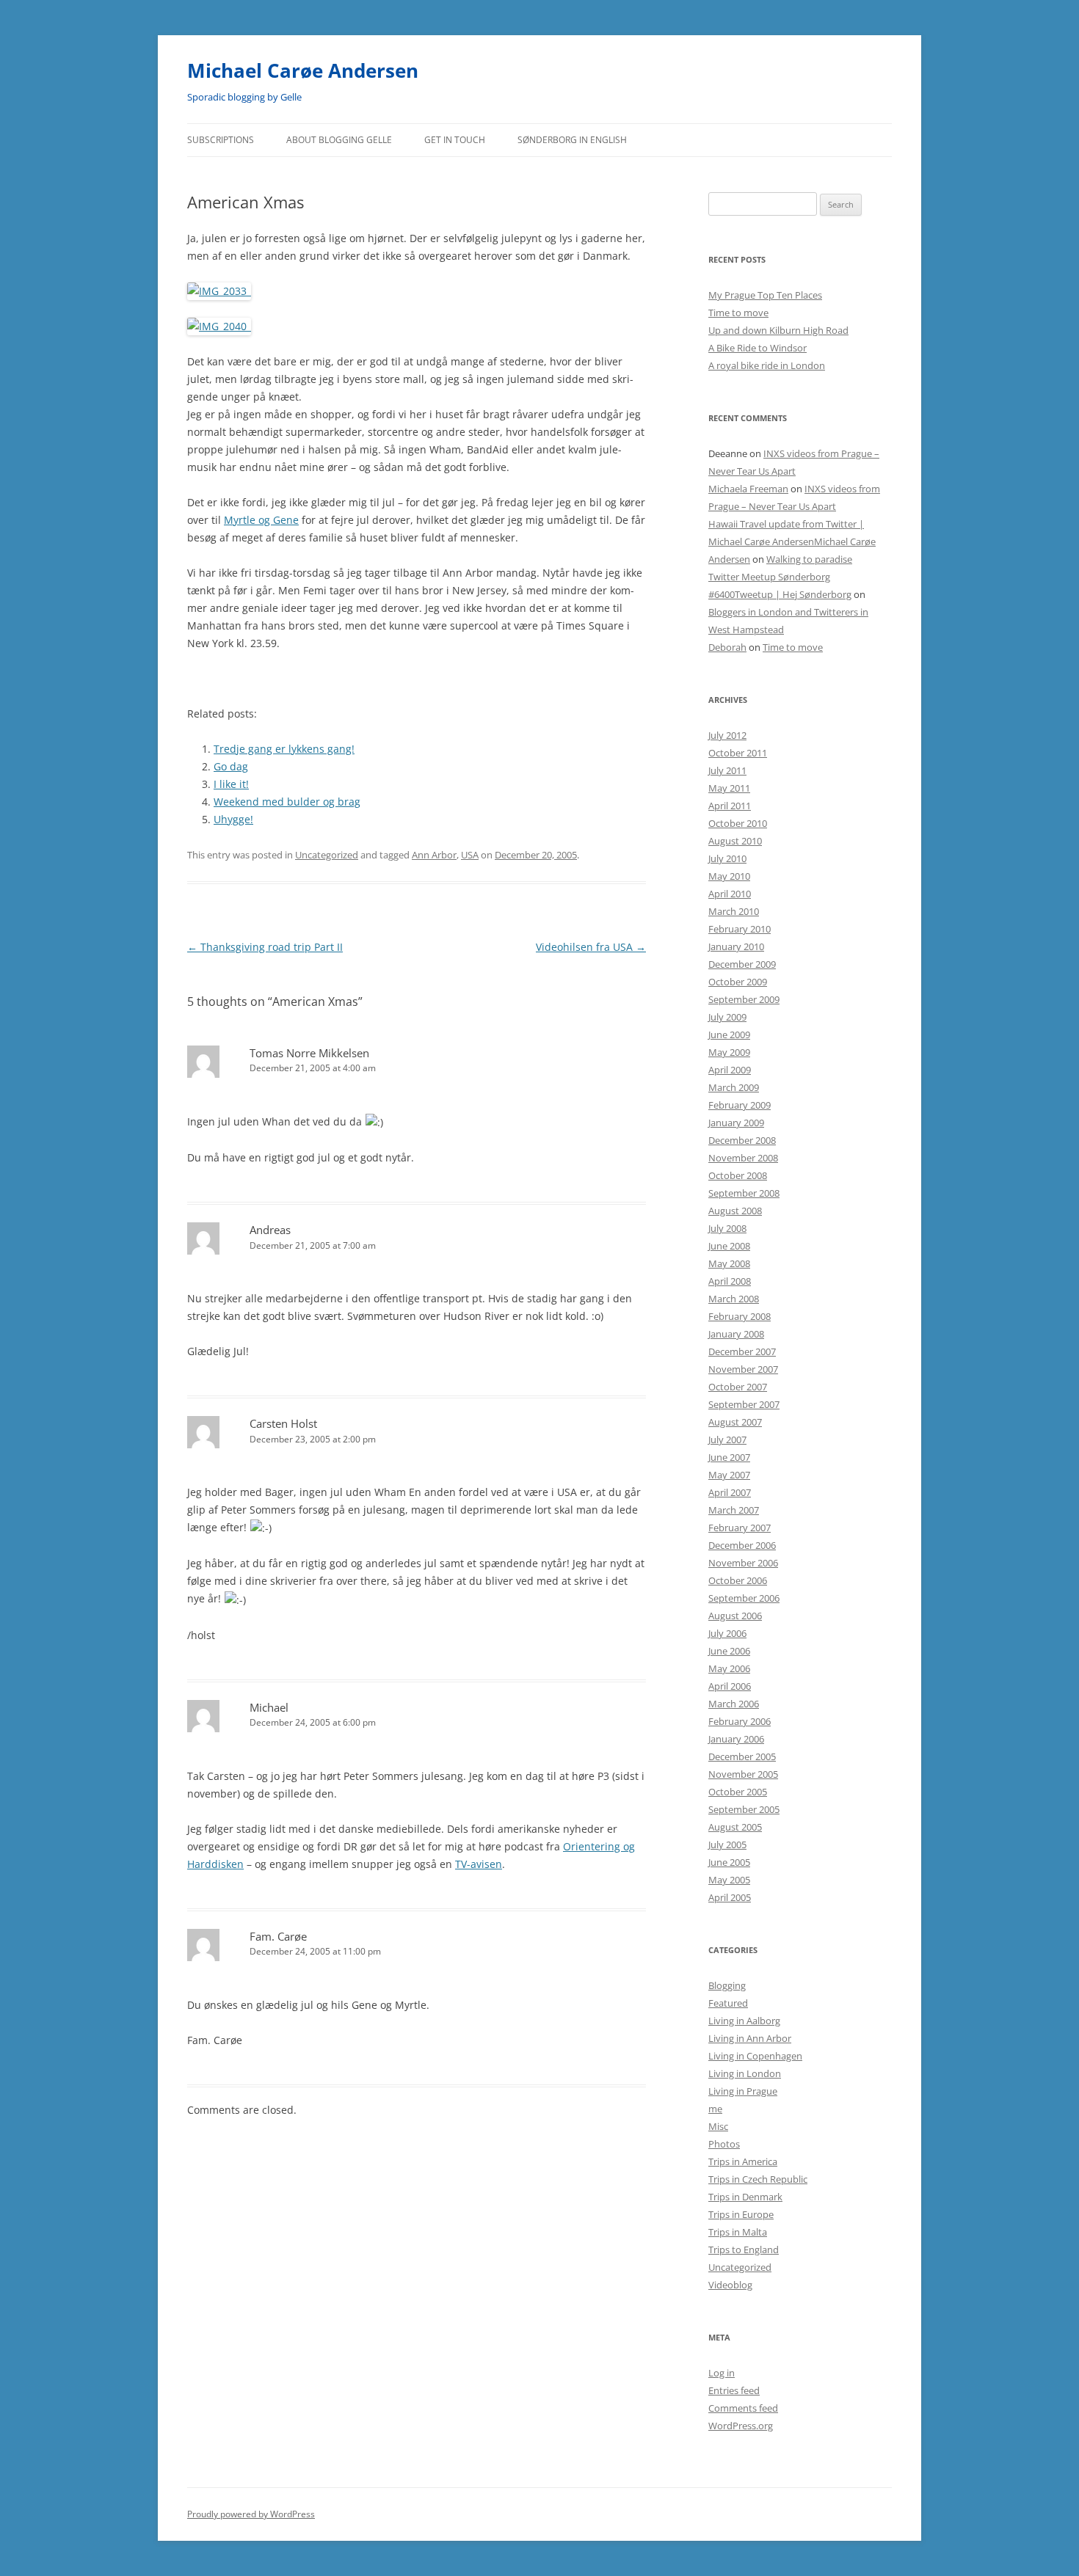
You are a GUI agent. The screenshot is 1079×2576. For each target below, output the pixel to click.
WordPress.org (741, 2426)
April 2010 (730, 894)
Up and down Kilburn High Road (778, 330)
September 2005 (744, 1809)
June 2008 (729, 1246)
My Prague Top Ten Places (765, 295)
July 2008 (727, 1228)
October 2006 (738, 1580)
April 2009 (730, 1070)
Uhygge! (233, 819)
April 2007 (730, 1492)
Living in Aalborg (744, 2021)
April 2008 (730, 1281)
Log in (722, 2373)
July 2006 (727, 1633)
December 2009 (742, 964)
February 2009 (740, 1105)
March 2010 (734, 911)
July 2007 (727, 1440)
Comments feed (743, 2408)
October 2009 (738, 982)
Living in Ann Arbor (750, 2038)
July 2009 (727, 1017)
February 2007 (740, 1528)
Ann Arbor (434, 855)
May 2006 (729, 1668)
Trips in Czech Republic (758, 2179)
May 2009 (729, 1052)
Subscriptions (221, 140)
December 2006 (742, 1545)
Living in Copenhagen (755, 2056)
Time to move (738, 313)
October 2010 (738, 823)
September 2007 (744, 1404)
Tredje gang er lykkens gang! (284, 749)
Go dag (231, 766)
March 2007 (734, 1510)
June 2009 (729, 1035)
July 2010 (727, 858)
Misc (718, 2126)
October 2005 (738, 1792)
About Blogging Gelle (339, 140)
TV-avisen (479, 1864)
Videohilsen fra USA (591, 947)
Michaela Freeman (748, 489)
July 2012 (727, 735)
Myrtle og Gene (261, 520)
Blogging (727, 1985)
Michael (269, 1707)
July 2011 (727, 770)
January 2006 (736, 1739)
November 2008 (743, 1158)
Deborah (727, 647)
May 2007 (729, 1475)
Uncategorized (327, 855)
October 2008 (738, 1175)
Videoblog (730, 2285)
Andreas (270, 1230)
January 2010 (736, 946)
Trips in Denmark (745, 2197)
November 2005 (743, 1774)
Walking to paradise (809, 559)
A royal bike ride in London (767, 365)
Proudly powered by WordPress (251, 2514)
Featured (728, 2003)
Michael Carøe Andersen (303, 70)
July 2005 (727, 1845)
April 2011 (730, 806)
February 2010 (740, 929)
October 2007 (738, 1387)
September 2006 (744, 1598)
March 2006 (734, 1704)
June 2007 (729, 1457)
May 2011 (729, 788)
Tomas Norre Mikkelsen (309, 1053)
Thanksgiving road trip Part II (265, 947)
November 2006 (743, 1563)
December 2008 (742, 1140)
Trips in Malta (738, 2232)
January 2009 (736, 1123)
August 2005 (735, 1827)
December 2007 (742, 1351)
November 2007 (743, 1369)
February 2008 (740, 1316)
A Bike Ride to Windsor (758, 348)
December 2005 (742, 1756)
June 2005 (729, 1862)
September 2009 (744, 999)
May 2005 (729, 1880)
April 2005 (730, 1897)
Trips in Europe (741, 2214)
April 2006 (730, 1686)
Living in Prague (743, 2091)
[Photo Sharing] (219, 291)
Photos (724, 2144)
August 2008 (735, 1211)
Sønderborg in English (572, 140)
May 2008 (729, 1263)
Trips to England (744, 2250)
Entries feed (734, 2390)
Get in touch (455, 140)
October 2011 (738, 753)
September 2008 (744, 1193)
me (715, 2109)
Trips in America (743, 2161)
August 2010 (735, 841)
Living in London (745, 2073)
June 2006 (729, 1651)
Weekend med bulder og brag (287, 802)
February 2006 (740, 1721)
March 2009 (734, 1087)
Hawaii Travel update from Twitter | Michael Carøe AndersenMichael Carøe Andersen (792, 541)
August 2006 (735, 1616)
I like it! (231, 784)
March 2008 (734, 1299)
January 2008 (736, 1334)
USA (470, 855)
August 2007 (735, 1422)
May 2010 (729, 876)
